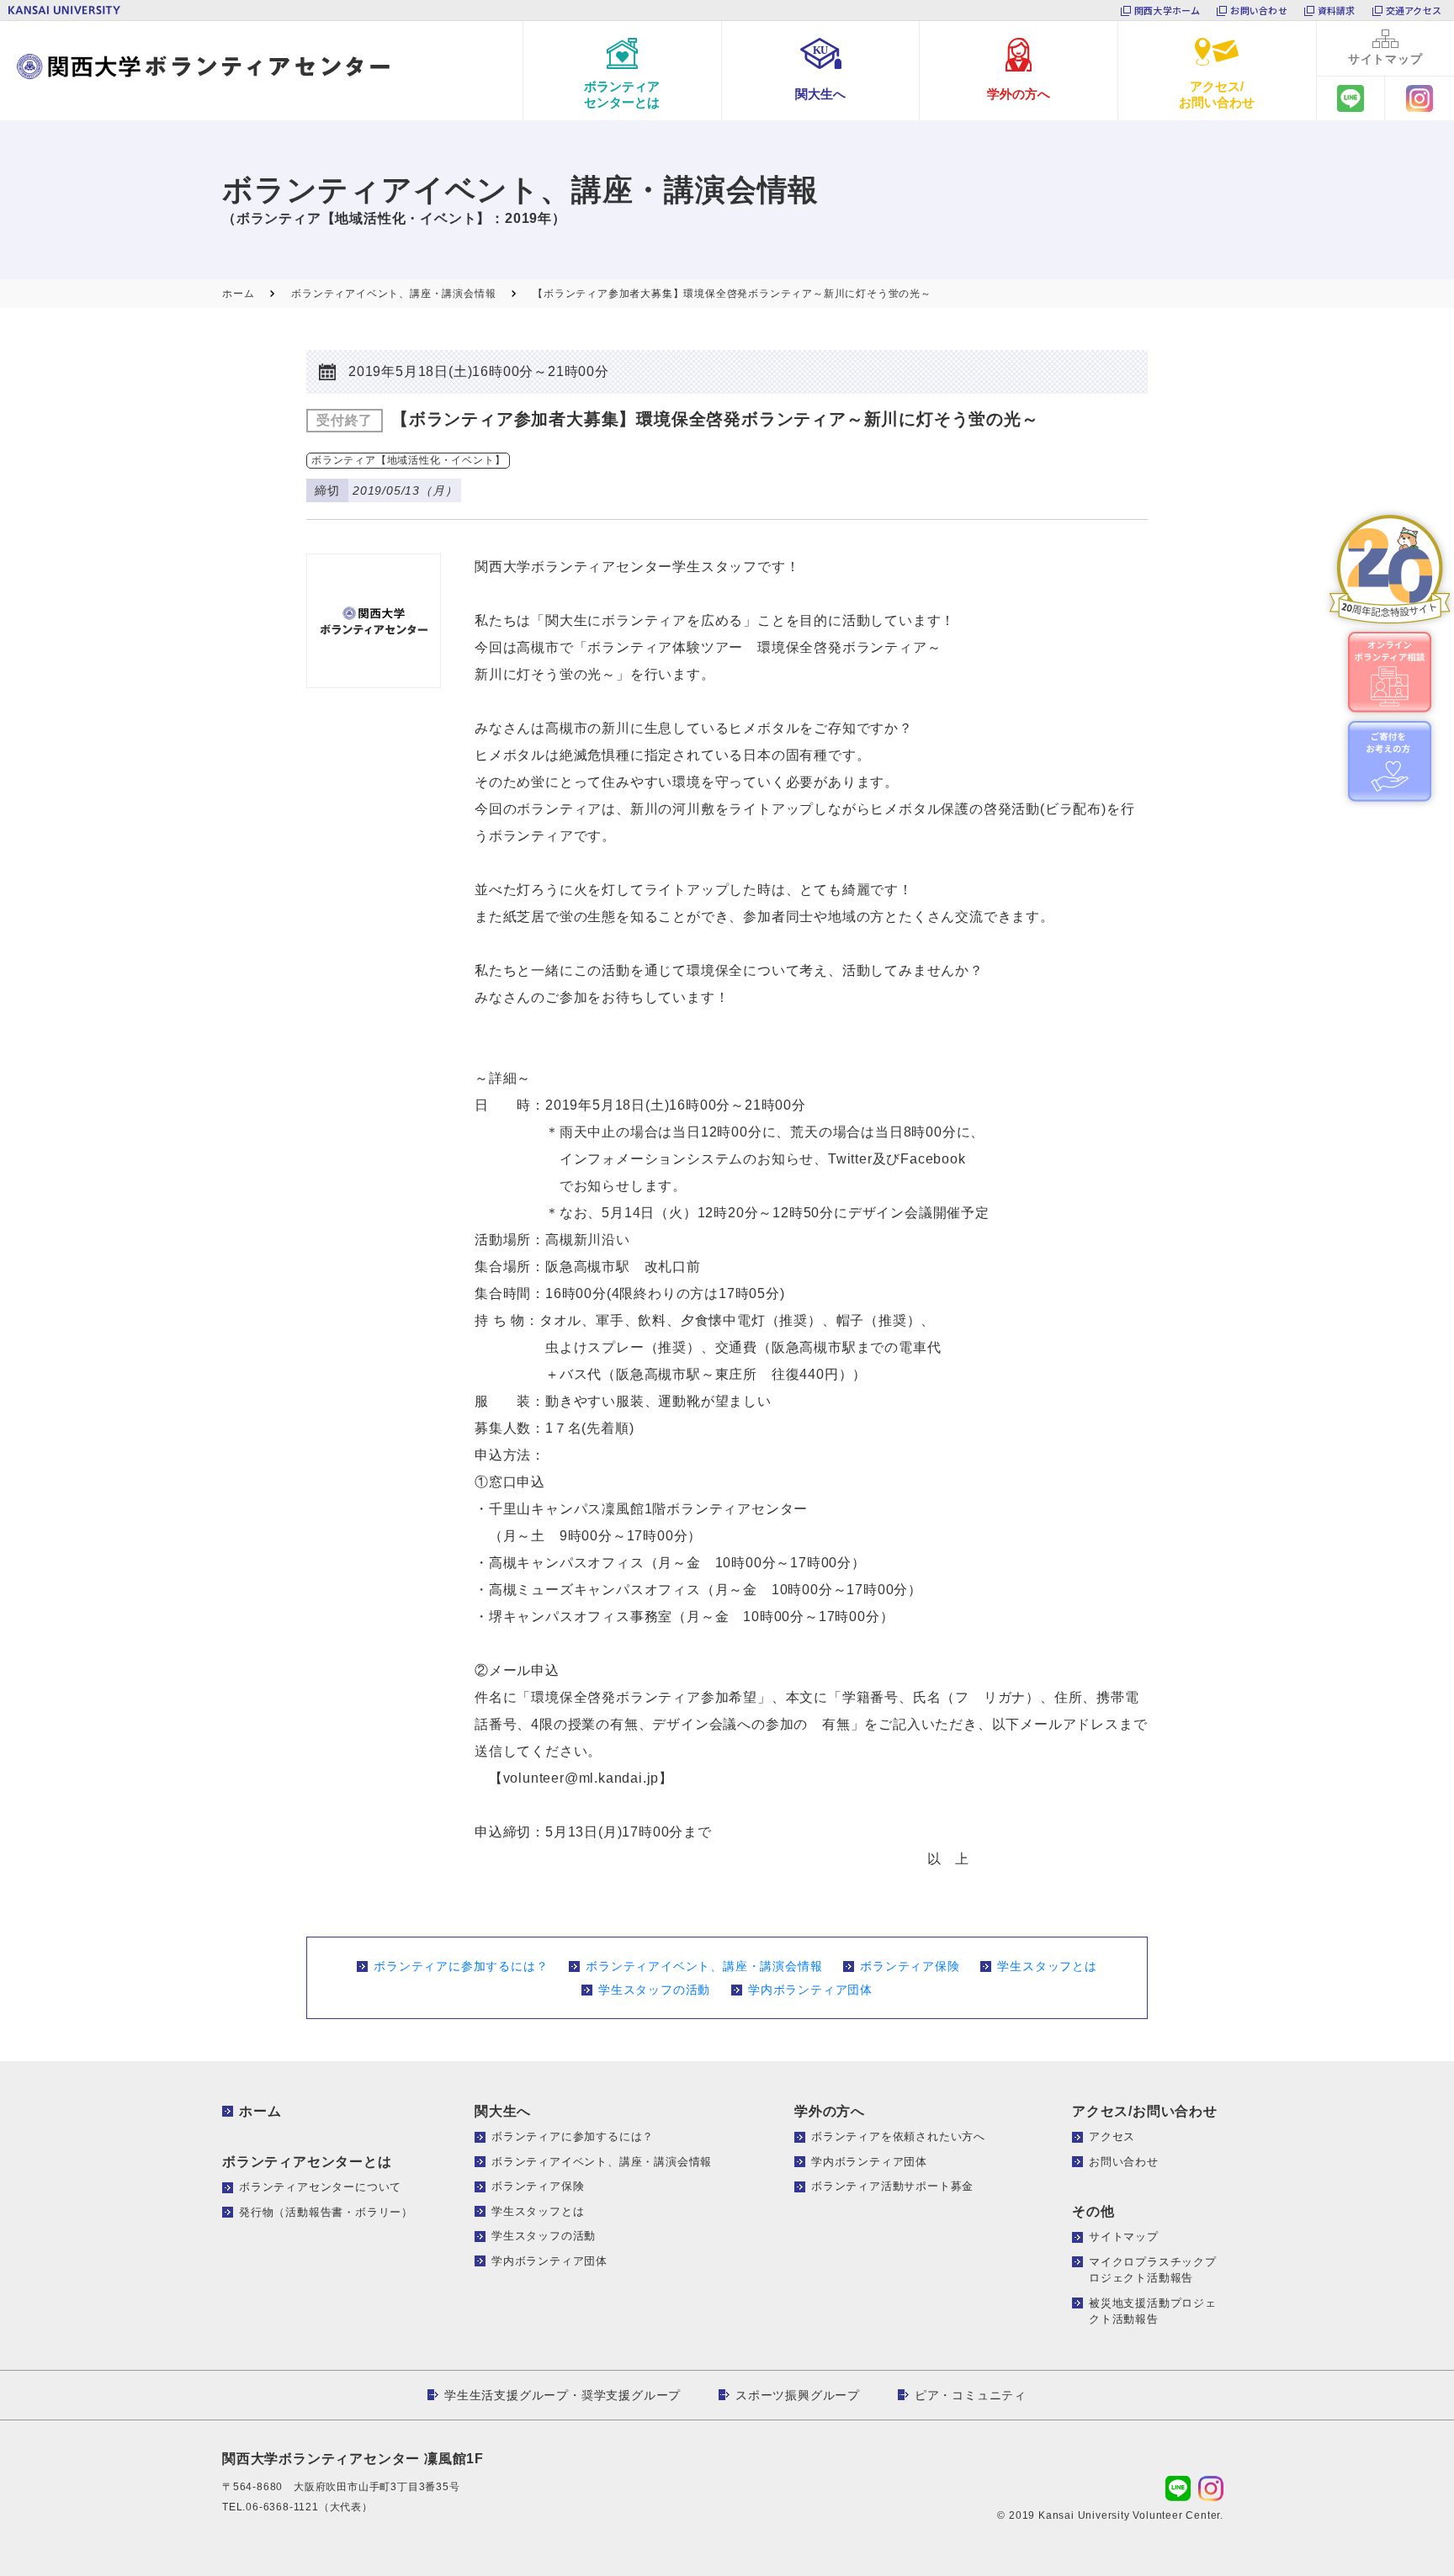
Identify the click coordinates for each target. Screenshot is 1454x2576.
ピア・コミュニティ (971, 2395)
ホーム (260, 2111)
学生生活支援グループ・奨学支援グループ (562, 2395)
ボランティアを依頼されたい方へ (898, 2136)
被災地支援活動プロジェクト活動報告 (1153, 2311)
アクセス (1112, 2136)
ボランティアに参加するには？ (461, 1966)
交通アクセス (1414, 10)
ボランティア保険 (910, 1966)
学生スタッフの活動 (654, 1990)
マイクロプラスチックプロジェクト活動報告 (1153, 2270)
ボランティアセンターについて (320, 2187)
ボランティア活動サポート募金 (892, 2186)
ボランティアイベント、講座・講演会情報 (704, 1966)
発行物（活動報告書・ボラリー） (326, 2212)
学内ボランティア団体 (810, 1990)
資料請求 (1337, 10)
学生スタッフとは (1047, 1966)
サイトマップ (1124, 2237)
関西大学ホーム (1167, 10)
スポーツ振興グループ (798, 2395)
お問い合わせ (1258, 10)
